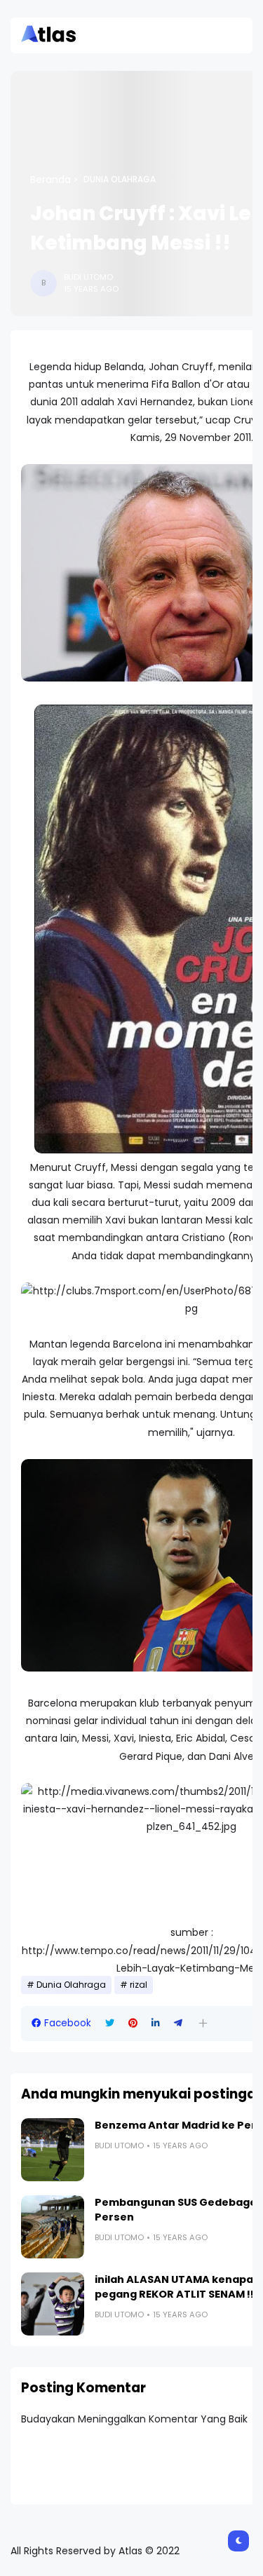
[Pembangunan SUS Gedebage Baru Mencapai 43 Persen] (53, 2227)
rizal (139, 1985)
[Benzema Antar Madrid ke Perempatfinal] (53, 2150)
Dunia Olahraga (120, 179)
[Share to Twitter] (110, 2023)
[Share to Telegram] (178, 2023)
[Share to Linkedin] (156, 2023)
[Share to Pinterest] (133, 2023)
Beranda (50, 179)
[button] (203, 2023)
